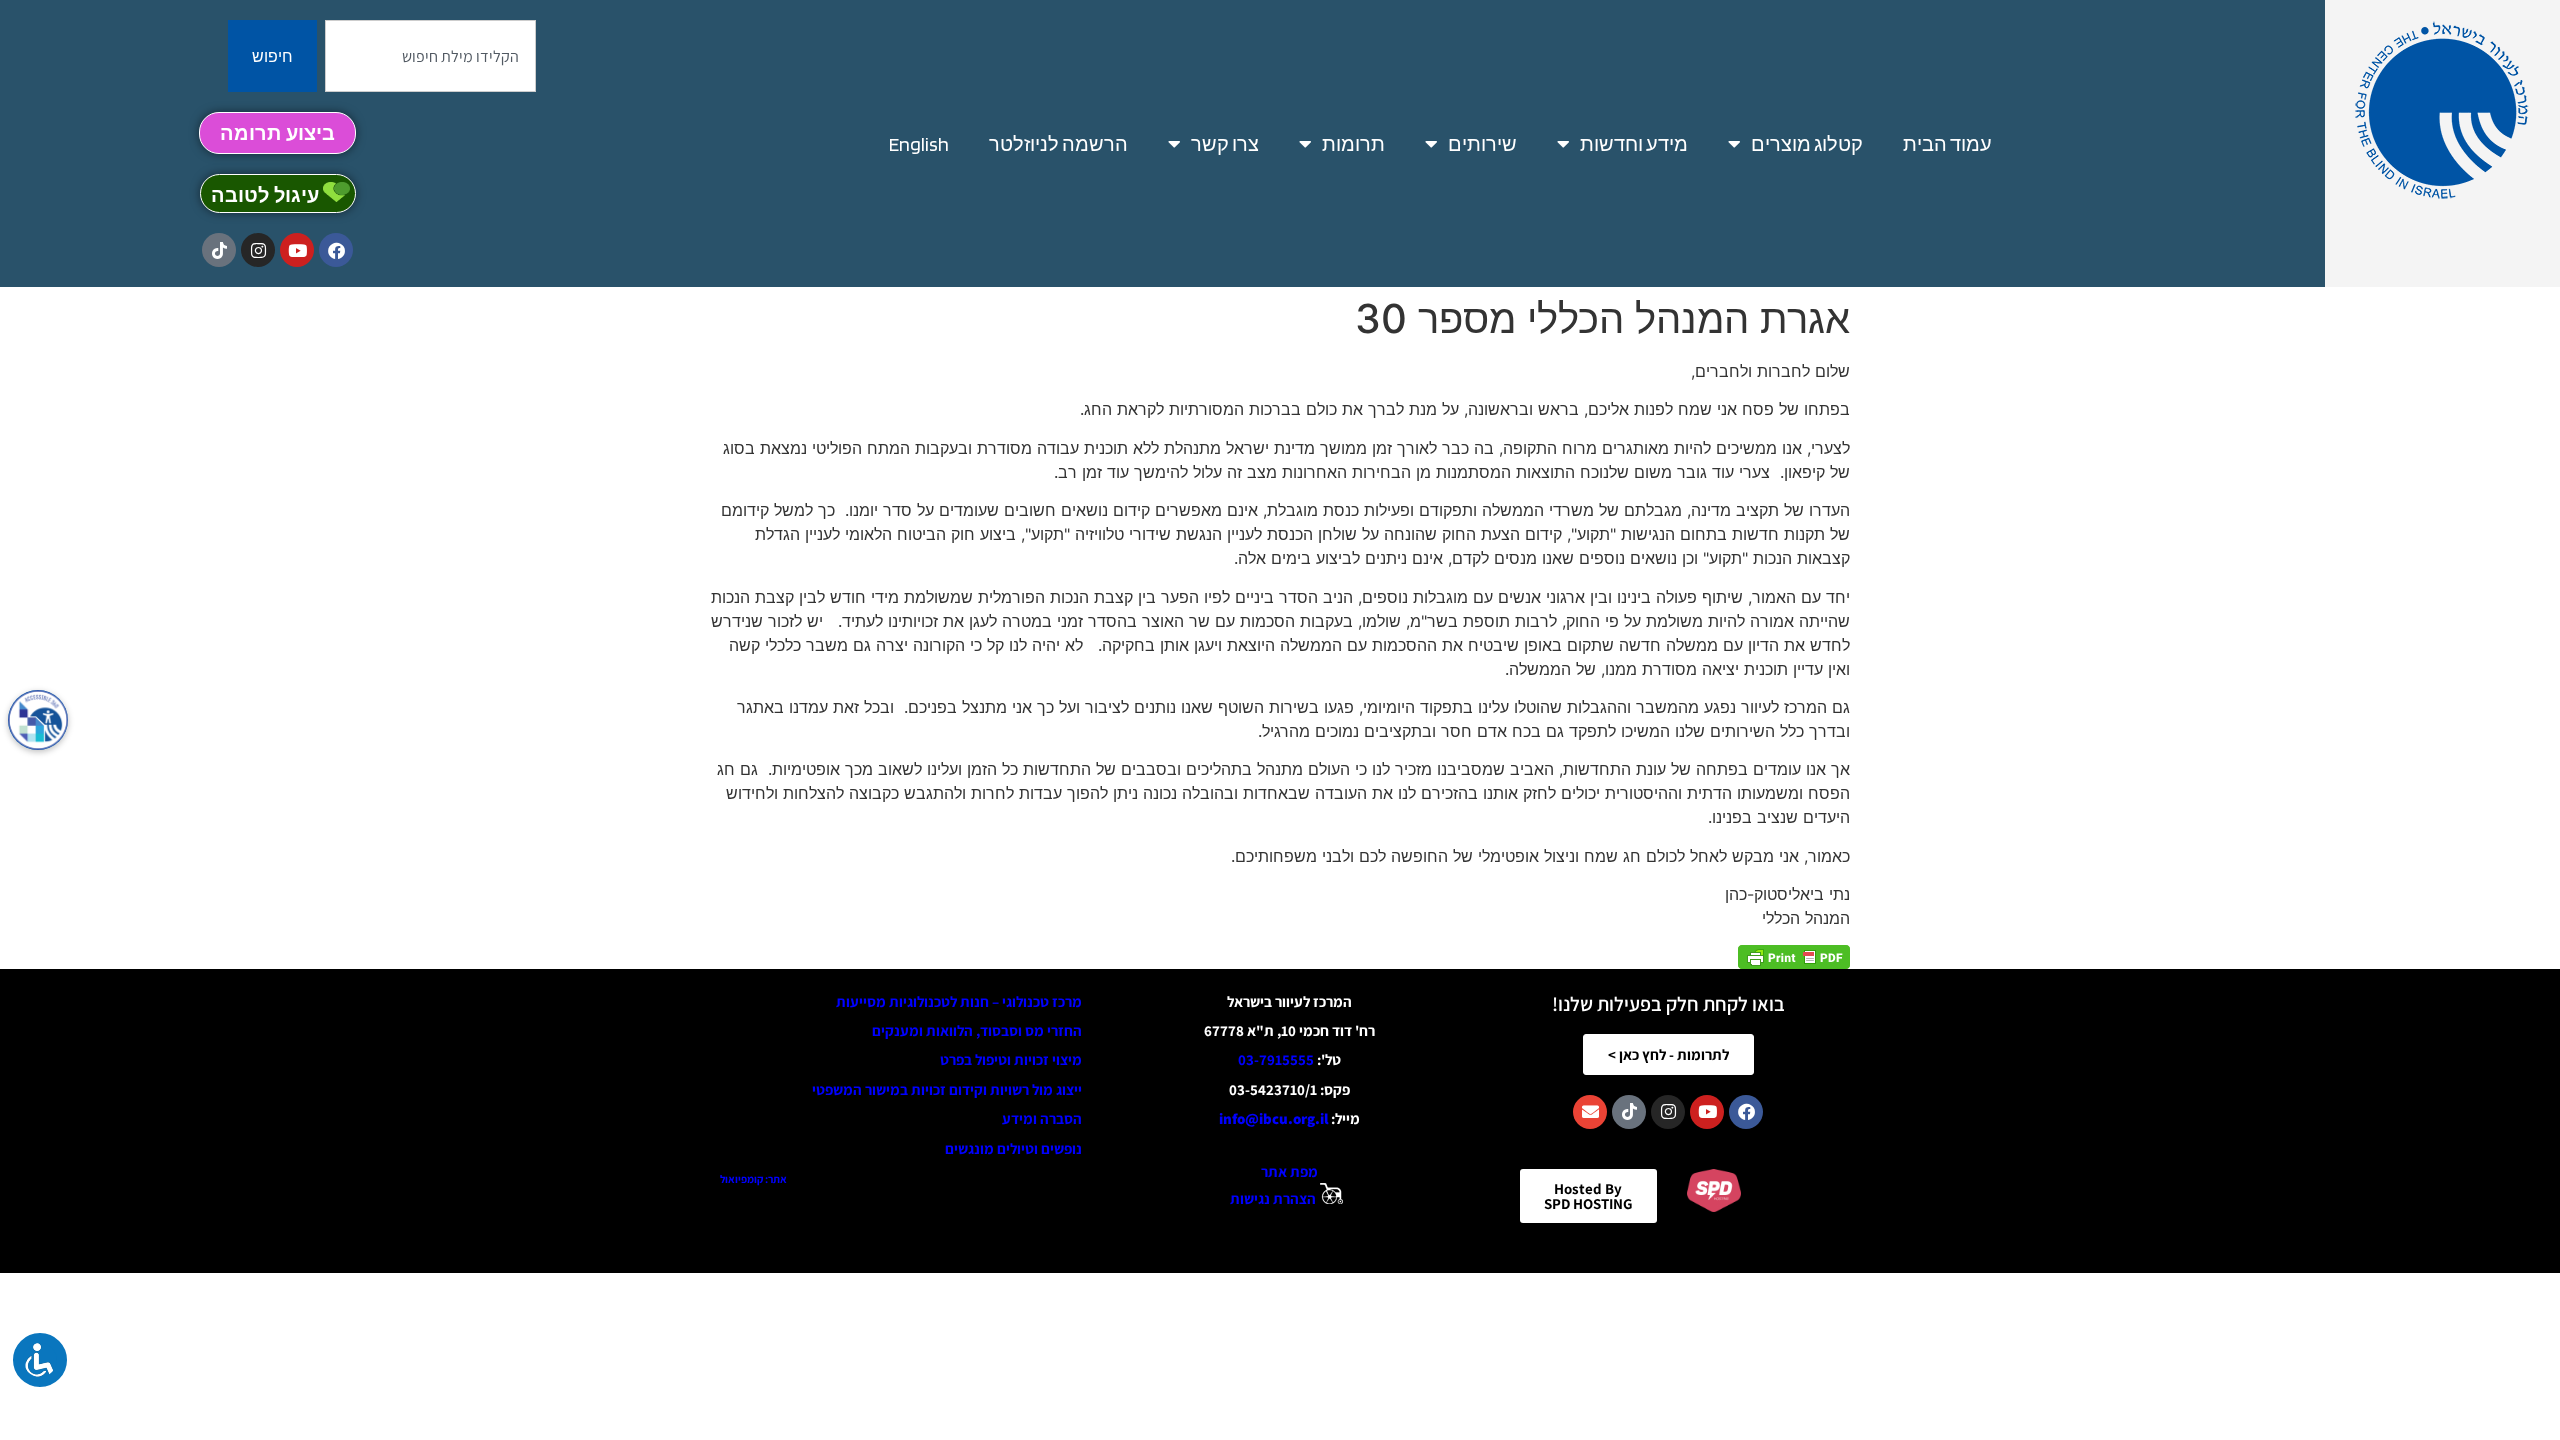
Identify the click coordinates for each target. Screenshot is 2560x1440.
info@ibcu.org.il (1273, 1118)
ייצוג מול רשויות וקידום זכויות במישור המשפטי (947, 1089)
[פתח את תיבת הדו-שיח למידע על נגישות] (38, 720)
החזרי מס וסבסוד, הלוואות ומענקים (977, 1030)
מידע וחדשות (1634, 144)
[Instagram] (258, 250)
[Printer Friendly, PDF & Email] (1794, 957)
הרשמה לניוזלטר (1058, 144)
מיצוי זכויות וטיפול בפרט (1011, 1059)
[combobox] (430, 56)
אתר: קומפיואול (753, 1179)
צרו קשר (1225, 144)
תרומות (1353, 144)
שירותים (1482, 144)
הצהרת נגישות (1273, 1198)
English (919, 144)
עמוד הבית (1947, 144)
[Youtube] (297, 250)
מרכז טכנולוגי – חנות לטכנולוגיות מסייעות (959, 1001)
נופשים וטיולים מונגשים (1013, 1148)
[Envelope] (1590, 1112)
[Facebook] (336, 250)
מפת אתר (1289, 1171)
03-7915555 (1276, 1059)
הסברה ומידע (1042, 1118)
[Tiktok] (219, 250)
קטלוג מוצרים (1807, 144)
